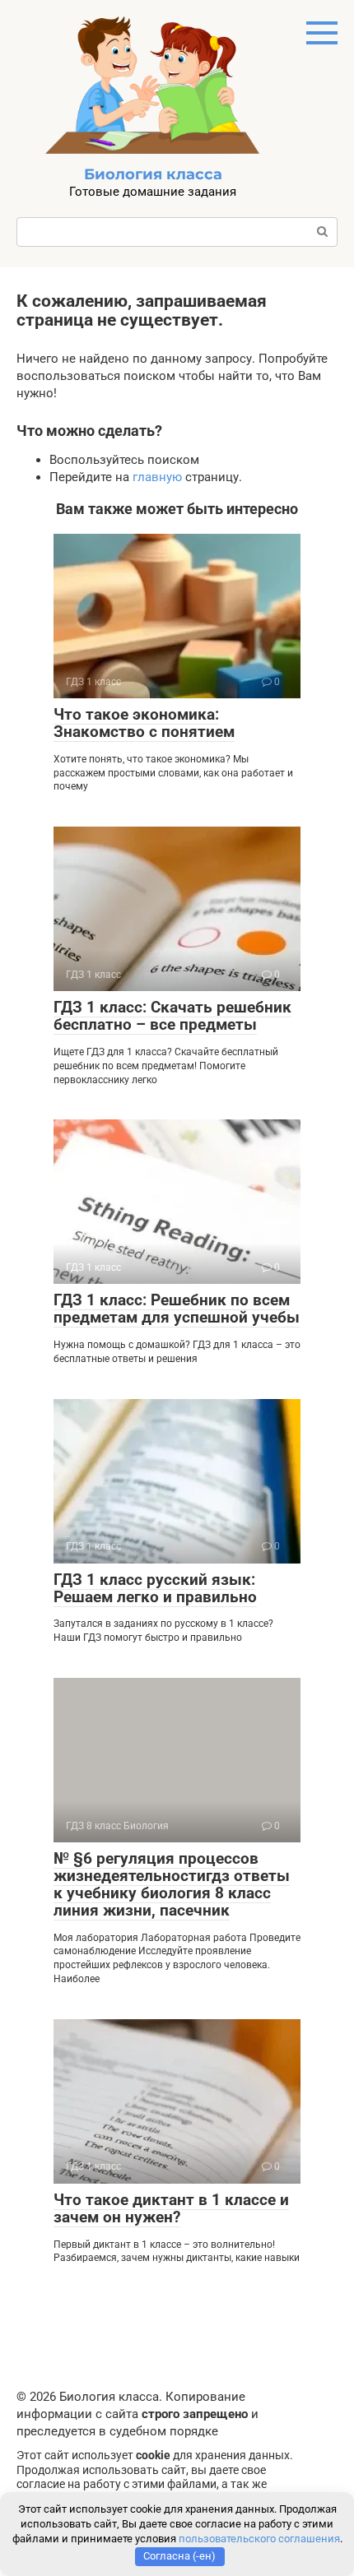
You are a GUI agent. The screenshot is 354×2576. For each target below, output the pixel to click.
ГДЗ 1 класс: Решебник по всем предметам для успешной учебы (177, 1309)
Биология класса (153, 174)
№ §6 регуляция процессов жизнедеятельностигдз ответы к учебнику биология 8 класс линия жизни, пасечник (172, 1884)
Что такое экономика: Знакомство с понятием (144, 723)
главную (157, 477)
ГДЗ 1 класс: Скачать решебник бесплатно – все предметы (172, 1016)
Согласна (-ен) (179, 2556)
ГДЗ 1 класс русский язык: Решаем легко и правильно (155, 1588)
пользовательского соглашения (259, 2539)
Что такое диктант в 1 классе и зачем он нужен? (171, 2208)
